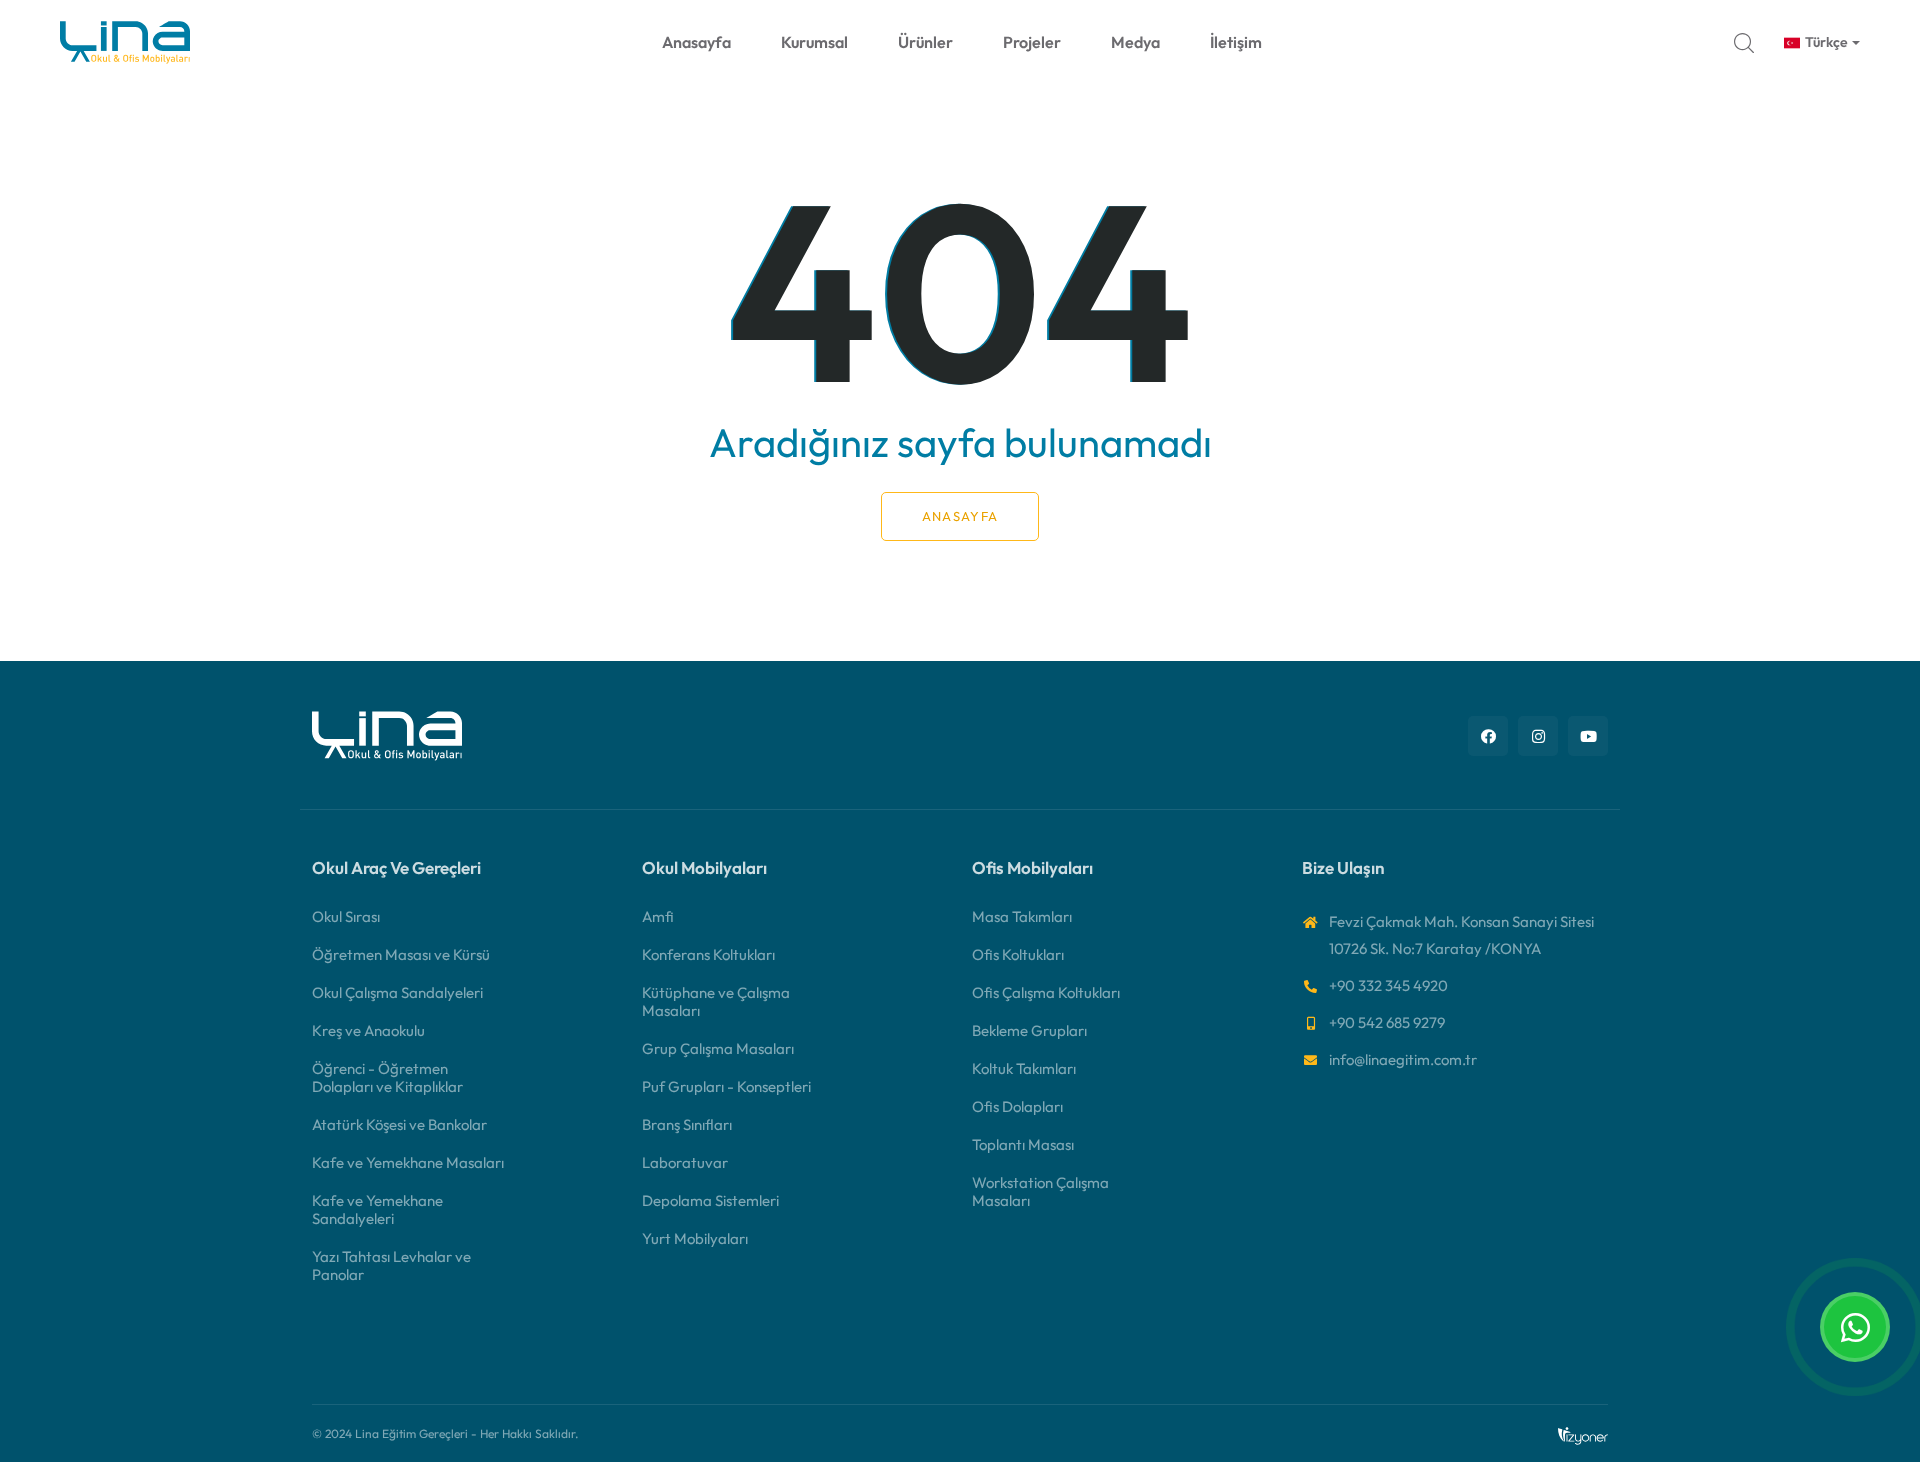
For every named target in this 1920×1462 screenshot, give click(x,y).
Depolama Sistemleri (710, 1200)
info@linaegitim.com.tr (1403, 1059)
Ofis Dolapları (1017, 1106)
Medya (1135, 42)
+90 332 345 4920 (1388, 985)
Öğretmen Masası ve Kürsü (401, 954)
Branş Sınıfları (687, 1124)
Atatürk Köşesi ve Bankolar (399, 1124)
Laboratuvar (685, 1162)
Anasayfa (696, 42)
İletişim (1236, 42)
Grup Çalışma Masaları (718, 1048)
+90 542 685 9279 (1387, 1022)
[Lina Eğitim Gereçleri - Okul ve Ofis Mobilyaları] (387, 733)
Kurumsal (814, 42)
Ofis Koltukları (1018, 954)
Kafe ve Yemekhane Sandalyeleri (377, 1209)
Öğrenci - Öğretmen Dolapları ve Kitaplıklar (387, 1077)
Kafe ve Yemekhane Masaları (408, 1162)
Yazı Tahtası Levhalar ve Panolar (391, 1265)
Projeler (1032, 42)
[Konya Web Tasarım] (1583, 1433)
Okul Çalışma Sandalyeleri (397, 992)
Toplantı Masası (1023, 1144)
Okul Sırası (346, 916)
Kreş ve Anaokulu (368, 1030)
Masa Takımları (1022, 916)
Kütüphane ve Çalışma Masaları (716, 1001)
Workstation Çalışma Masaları (1040, 1191)
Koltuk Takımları (1024, 1068)
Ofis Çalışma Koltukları (1046, 992)
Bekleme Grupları (1029, 1030)
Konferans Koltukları (708, 954)
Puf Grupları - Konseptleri (726, 1086)
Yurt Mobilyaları (695, 1238)
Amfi (658, 916)
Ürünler (925, 42)
